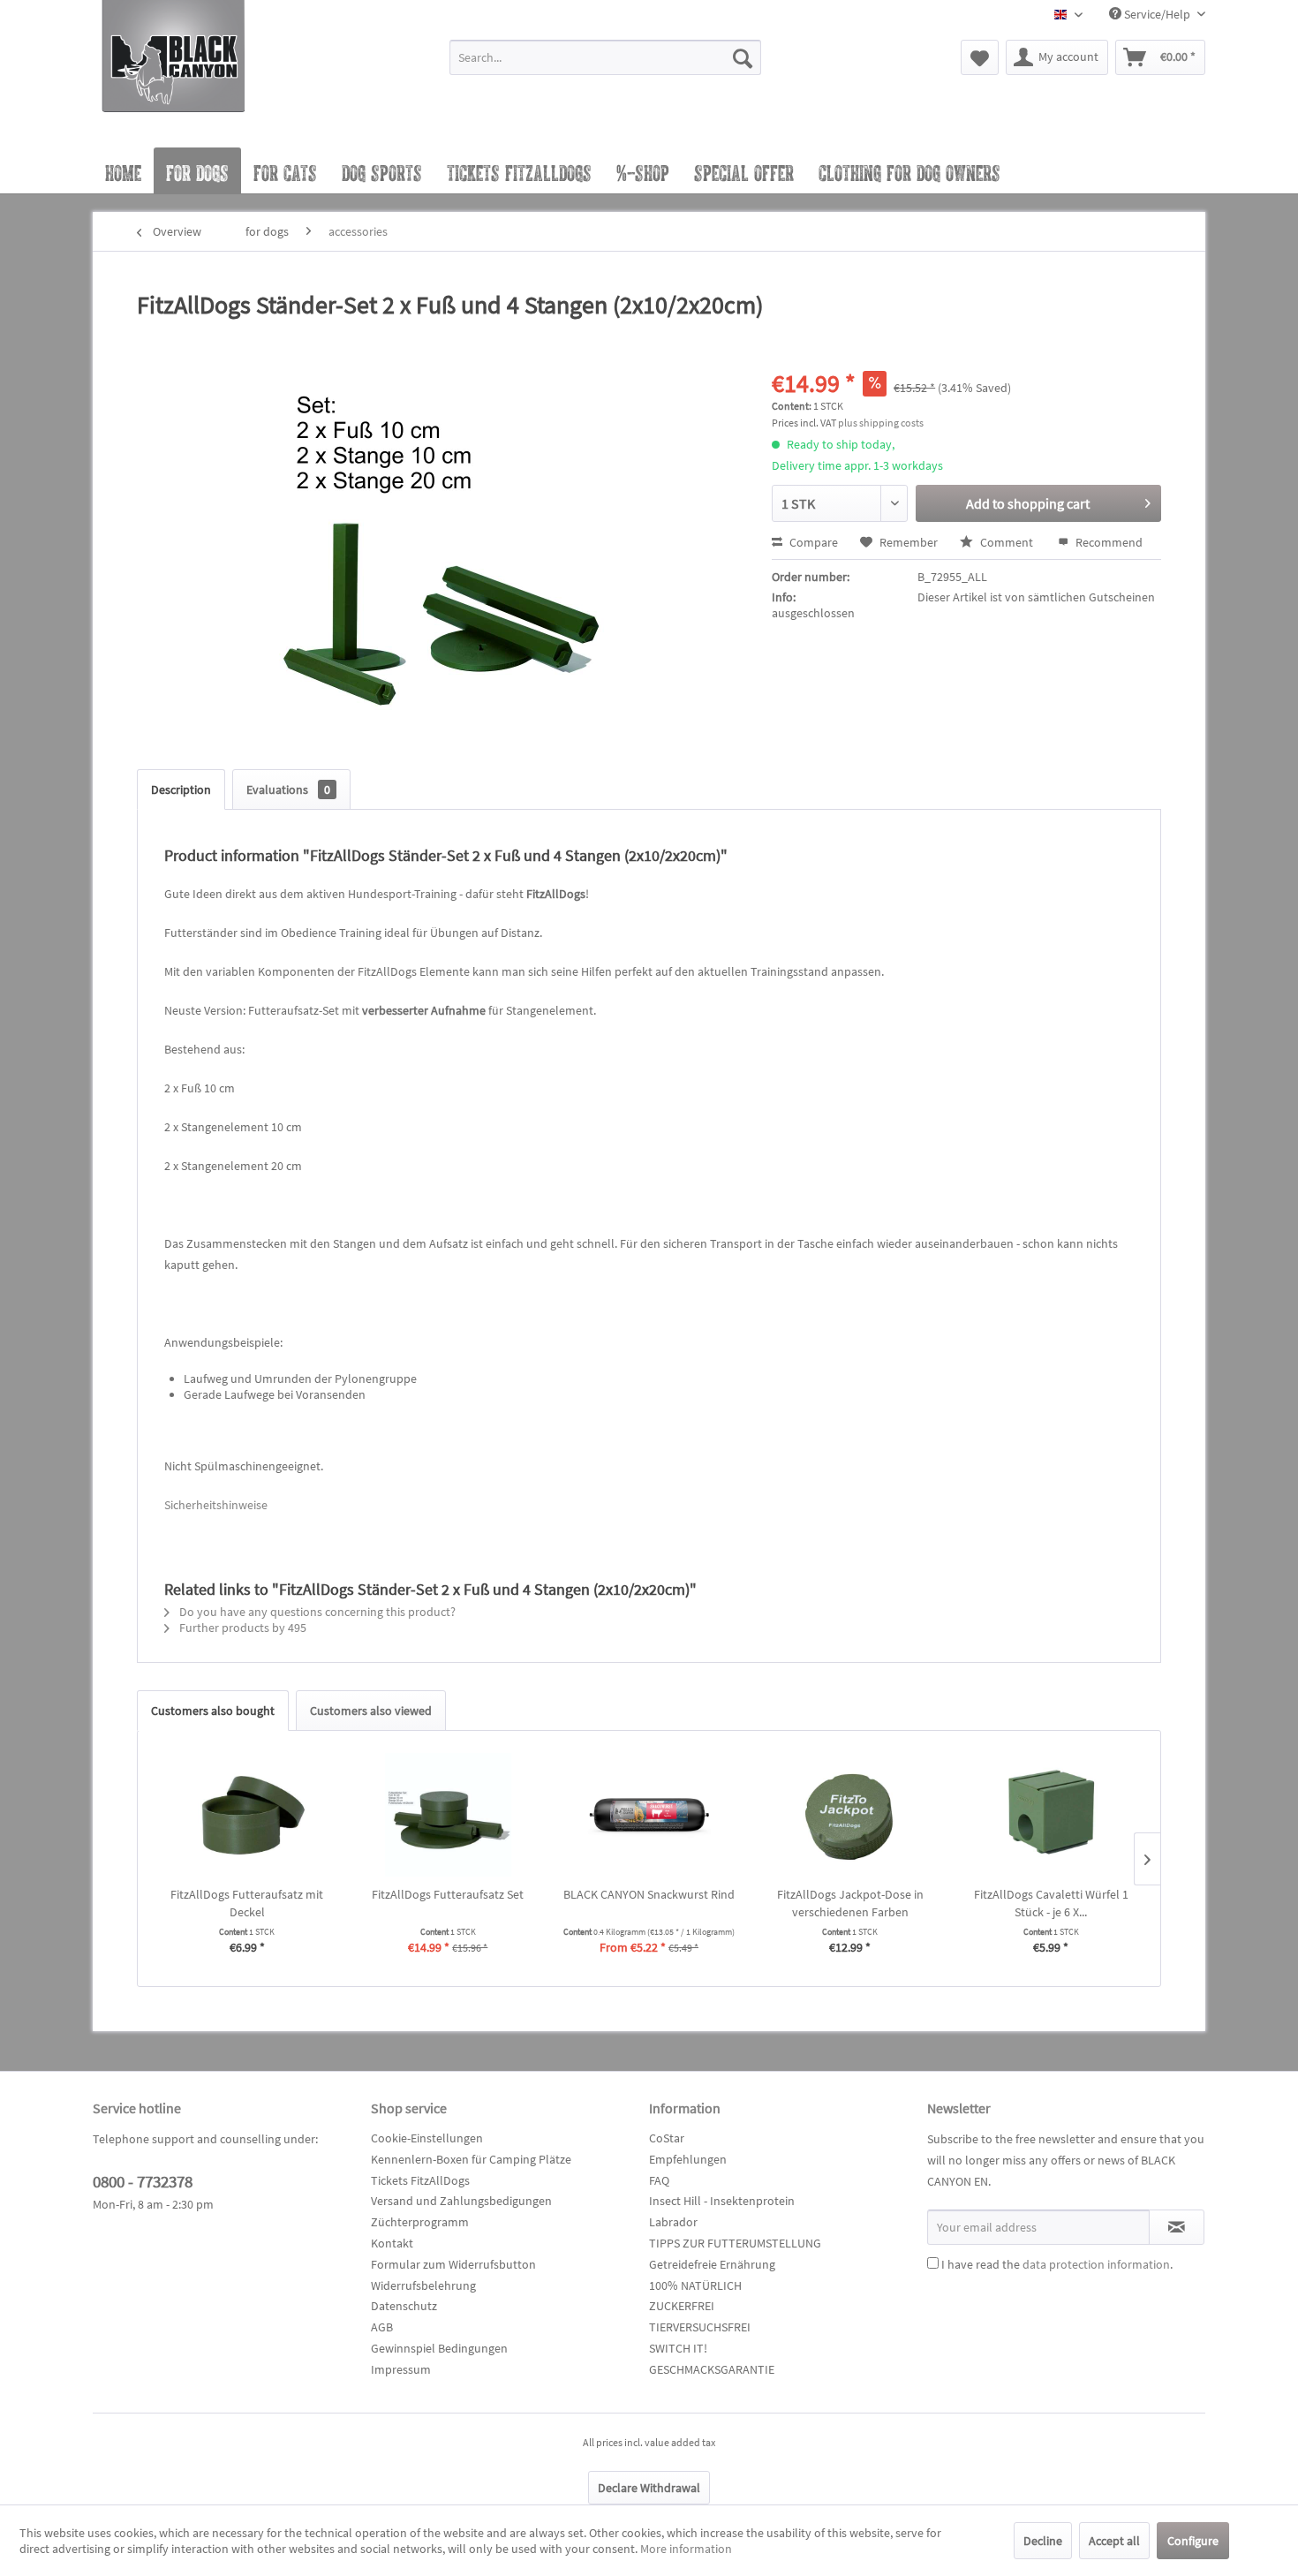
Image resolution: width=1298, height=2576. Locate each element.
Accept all (1114, 2541)
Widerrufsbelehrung (423, 2285)
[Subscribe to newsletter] (1177, 2227)
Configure (1193, 2541)
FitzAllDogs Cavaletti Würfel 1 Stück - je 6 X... (1051, 1903)
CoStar (667, 2138)
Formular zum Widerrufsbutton (453, 2264)
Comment (1007, 542)
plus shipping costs (881, 423)
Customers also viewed (371, 1711)
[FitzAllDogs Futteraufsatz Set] (449, 1815)
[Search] (743, 57)
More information (686, 2549)
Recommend (1108, 542)
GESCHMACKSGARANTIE (712, 2369)
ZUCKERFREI (682, 2306)
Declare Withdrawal (649, 2488)
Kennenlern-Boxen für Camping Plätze (471, 2159)
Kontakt (392, 2243)
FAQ (659, 2180)
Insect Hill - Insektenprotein (722, 2201)
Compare (812, 542)
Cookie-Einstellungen (427, 2138)
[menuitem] (605, 65)
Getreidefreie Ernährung (712, 2264)
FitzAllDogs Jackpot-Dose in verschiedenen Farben (850, 1903)
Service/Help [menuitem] (1157, 14)
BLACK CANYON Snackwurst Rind (649, 1894)
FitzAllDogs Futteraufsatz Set (448, 1894)
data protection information (1096, 2264)
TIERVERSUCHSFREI (700, 2327)
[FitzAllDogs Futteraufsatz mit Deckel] (247, 1815)
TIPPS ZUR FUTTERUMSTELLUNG (735, 2243)
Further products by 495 (241, 1628)
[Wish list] (980, 57)
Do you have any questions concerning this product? (316, 1612)
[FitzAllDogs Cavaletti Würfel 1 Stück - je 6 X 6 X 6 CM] (1051, 1815)
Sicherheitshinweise (216, 1505)
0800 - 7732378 (143, 2181)
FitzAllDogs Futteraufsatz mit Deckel (247, 1903)
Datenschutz (404, 2306)
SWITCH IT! (678, 2348)
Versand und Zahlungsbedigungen (461, 2201)
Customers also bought (213, 1711)
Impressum (401, 2369)
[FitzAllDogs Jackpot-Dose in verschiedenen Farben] (850, 1815)
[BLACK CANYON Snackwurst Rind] (649, 1815)
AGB (382, 2327)
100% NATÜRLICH (695, 2285)
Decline (1043, 2541)
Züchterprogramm (420, 2222)
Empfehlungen (688, 2159)
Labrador (673, 2222)
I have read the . (1057, 2264)
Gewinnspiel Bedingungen (439, 2348)
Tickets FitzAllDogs (420, 2180)
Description (181, 789)
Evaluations (288, 789)
